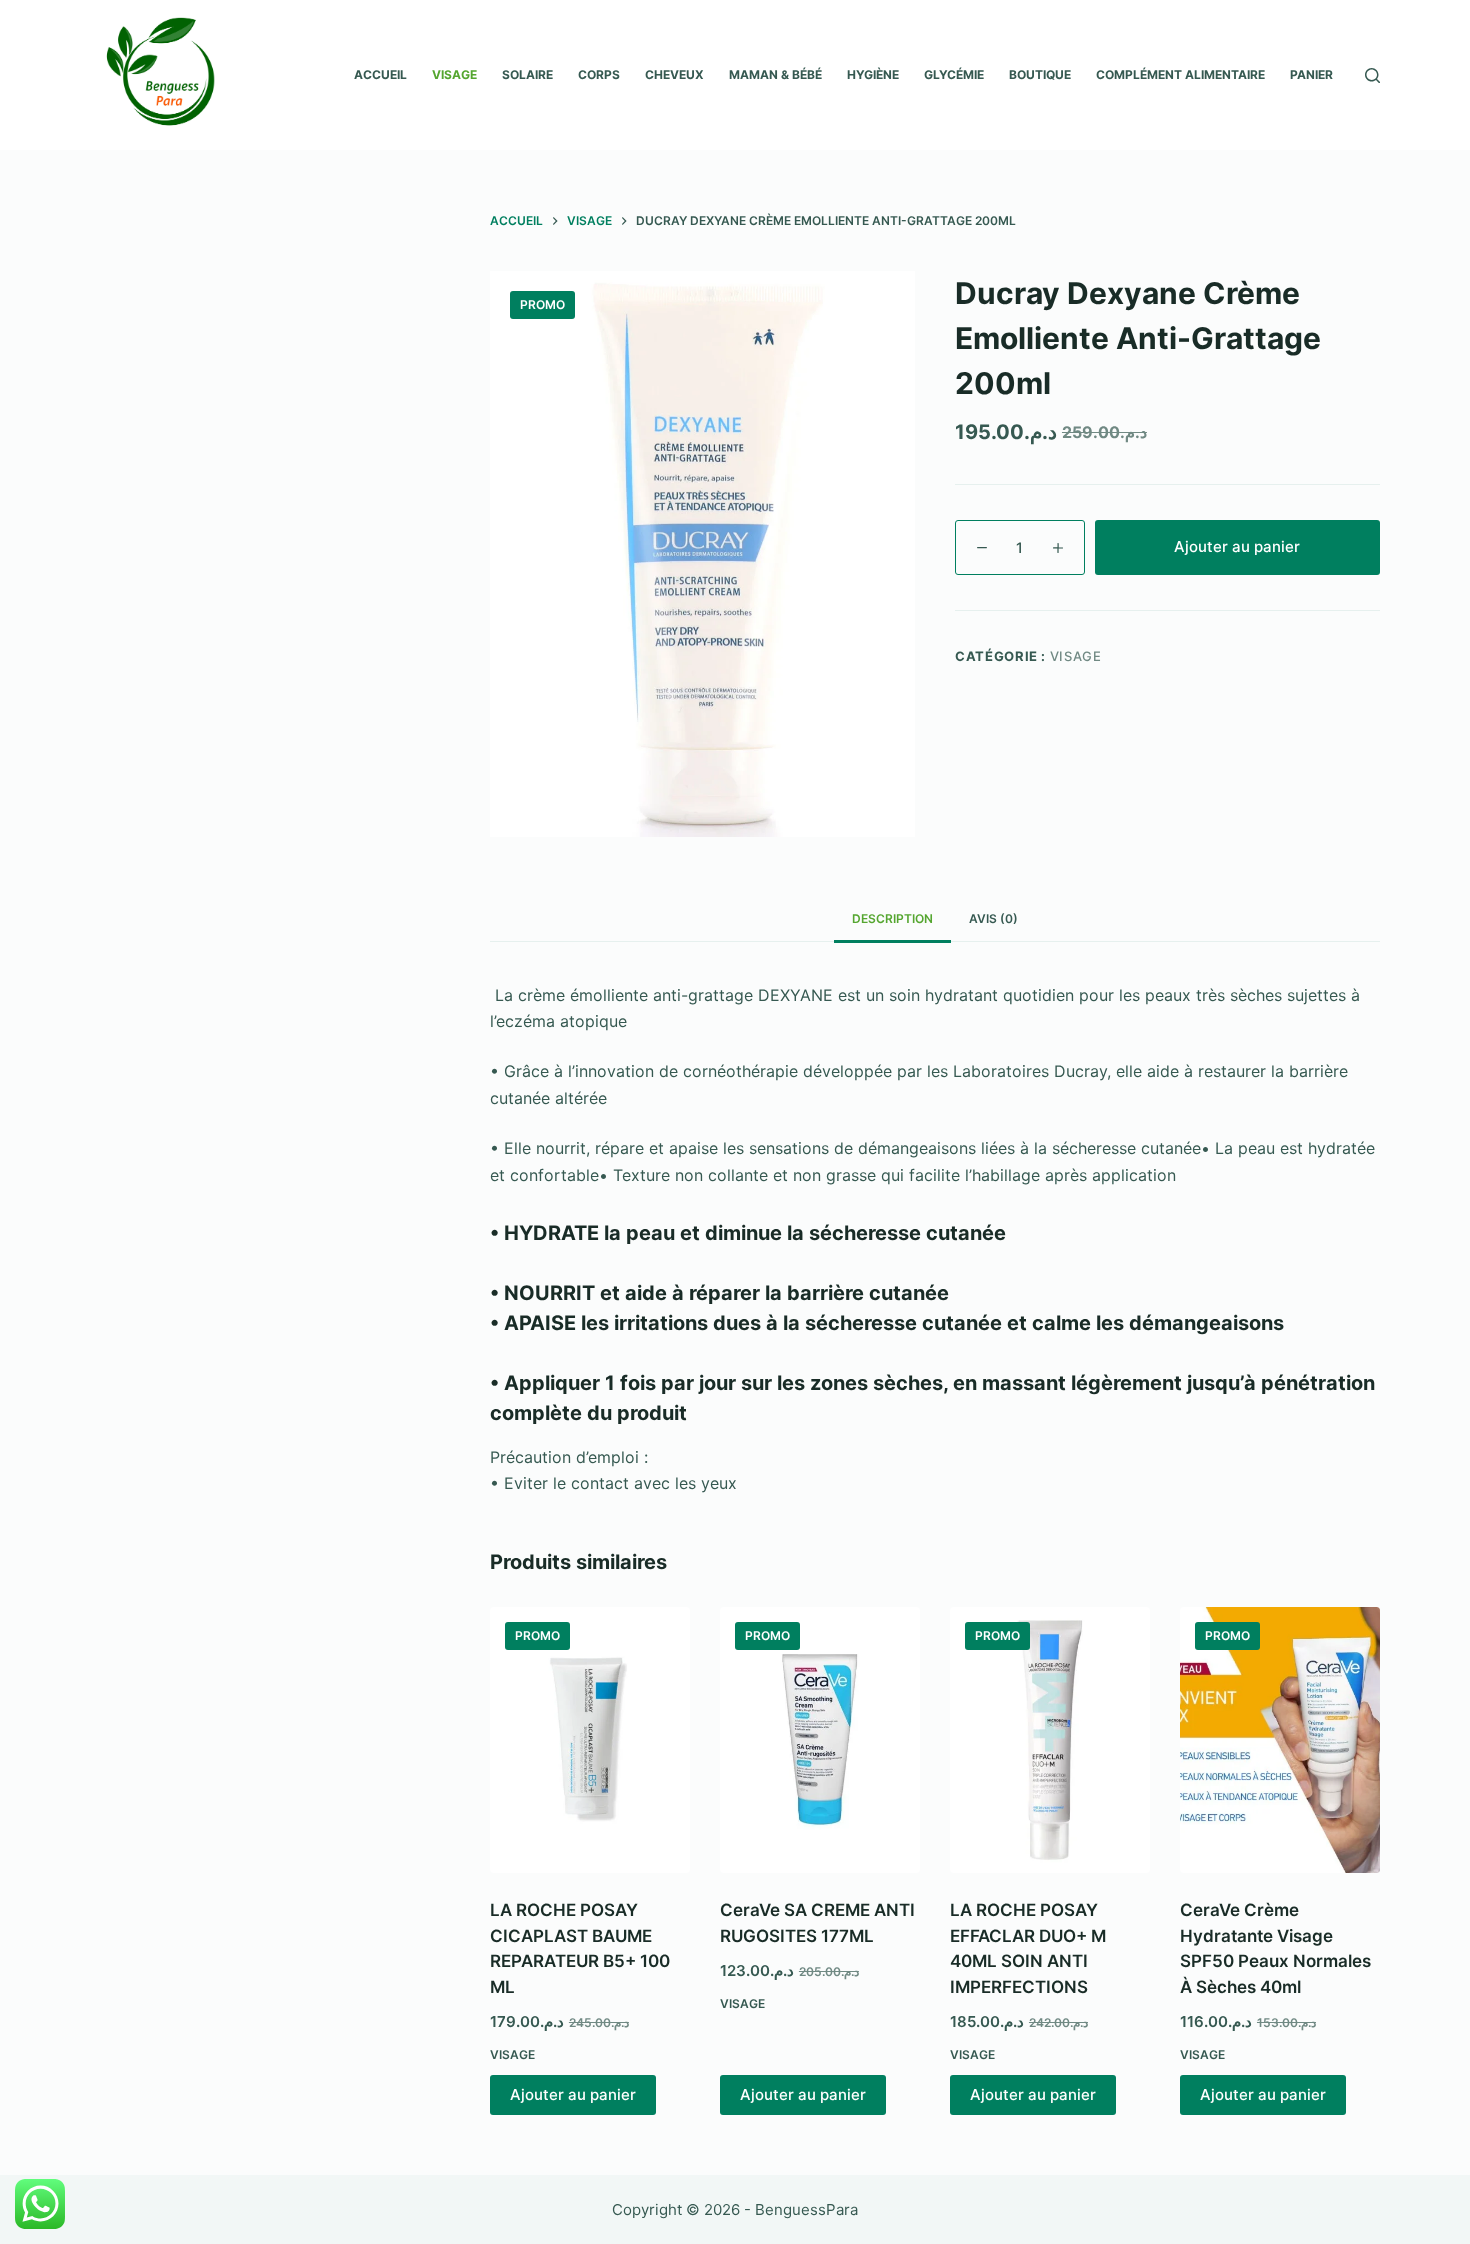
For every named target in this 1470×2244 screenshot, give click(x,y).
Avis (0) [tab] (993, 918)
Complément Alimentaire (1180, 74)
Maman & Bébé (775, 74)
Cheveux (674, 74)
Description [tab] (892, 918)
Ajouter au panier (1237, 546)
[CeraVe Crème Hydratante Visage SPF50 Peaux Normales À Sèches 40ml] (1280, 1740)
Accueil (380, 74)
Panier (1311, 74)
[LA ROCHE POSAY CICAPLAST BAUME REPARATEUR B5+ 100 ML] (590, 1740)
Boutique (1040, 74)
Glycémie (954, 74)
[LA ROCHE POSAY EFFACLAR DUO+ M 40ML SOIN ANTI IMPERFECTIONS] (1050, 1740)
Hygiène (873, 74)
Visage (454, 74)
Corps (599, 74)
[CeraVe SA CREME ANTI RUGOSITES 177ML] (820, 1740)
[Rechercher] (1372, 75)
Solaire (527, 74)
